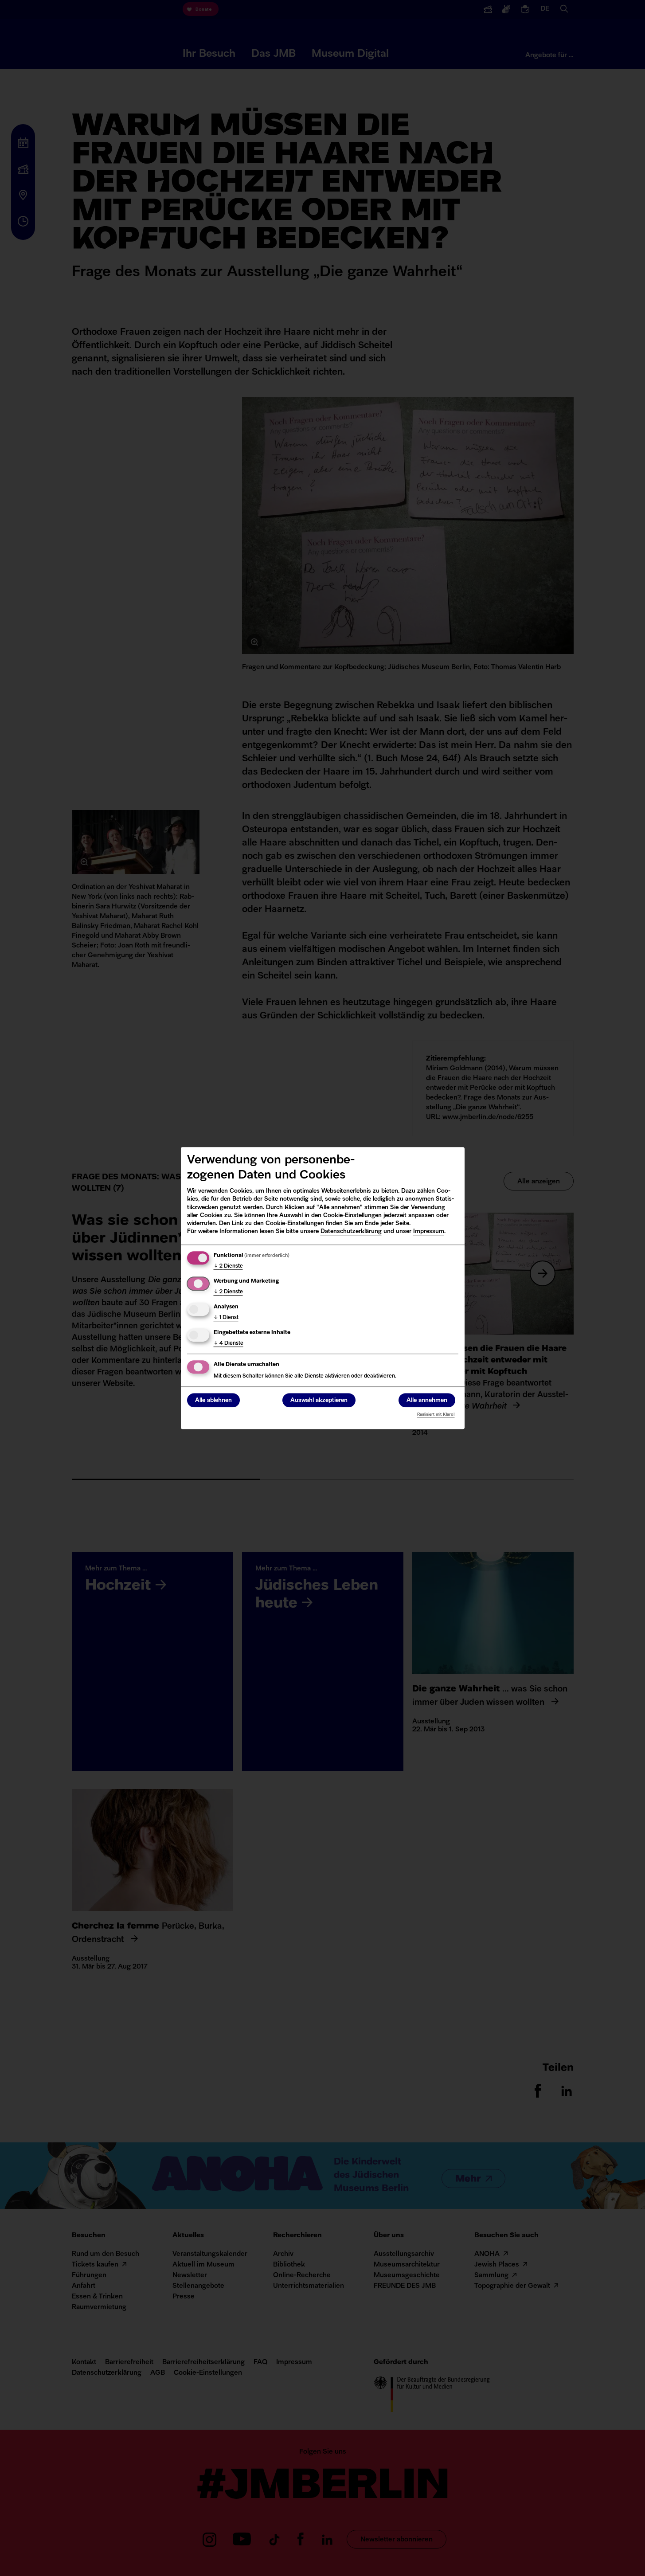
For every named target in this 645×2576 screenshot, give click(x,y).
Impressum (429, 1231)
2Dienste (228, 1266)
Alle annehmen (427, 1400)
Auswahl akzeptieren (319, 1400)
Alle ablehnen (213, 1400)
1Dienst (226, 1318)
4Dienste (229, 1343)
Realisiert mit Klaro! (436, 1415)
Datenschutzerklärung (351, 1231)
